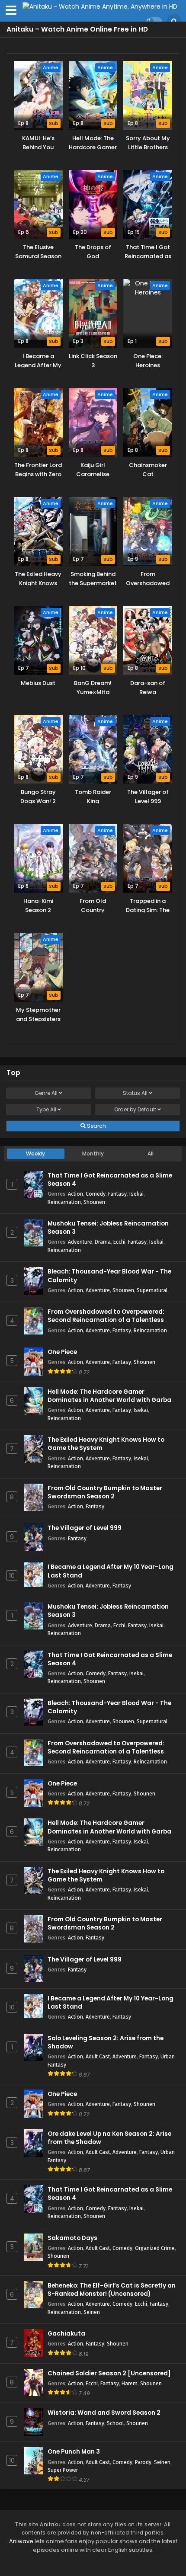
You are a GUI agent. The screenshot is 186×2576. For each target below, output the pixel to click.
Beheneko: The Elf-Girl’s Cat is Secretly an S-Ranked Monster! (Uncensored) (112, 2290)
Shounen (94, 1202)
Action (75, 1194)
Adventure (80, 1242)
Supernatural (152, 1290)
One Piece (62, 1352)
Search (96, 1126)
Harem (130, 2383)
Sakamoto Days (72, 2238)
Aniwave (21, 2541)
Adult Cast (98, 2056)
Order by (135, 1109)
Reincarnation (64, 1202)
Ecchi (119, 1242)
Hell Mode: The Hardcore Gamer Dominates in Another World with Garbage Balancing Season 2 (113, 1400)
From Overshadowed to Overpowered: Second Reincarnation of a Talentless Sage (106, 1320)
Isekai (136, 1194)
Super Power (63, 2470)
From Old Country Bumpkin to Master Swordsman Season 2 (105, 1492)
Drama (103, 1242)
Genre (46, 1093)
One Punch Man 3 (74, 2452)
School (115, 2423)
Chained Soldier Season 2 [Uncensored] (109, 2373)
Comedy (96, 1194)
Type (46, 1109)
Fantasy (117, 1194)
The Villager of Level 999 (85, 1528)
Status (135, 1093)
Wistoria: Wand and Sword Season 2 (104, 2413)
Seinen (92, 2312)
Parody (143, 2462)
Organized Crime (155, 2248)
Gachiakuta (66, 2334)
